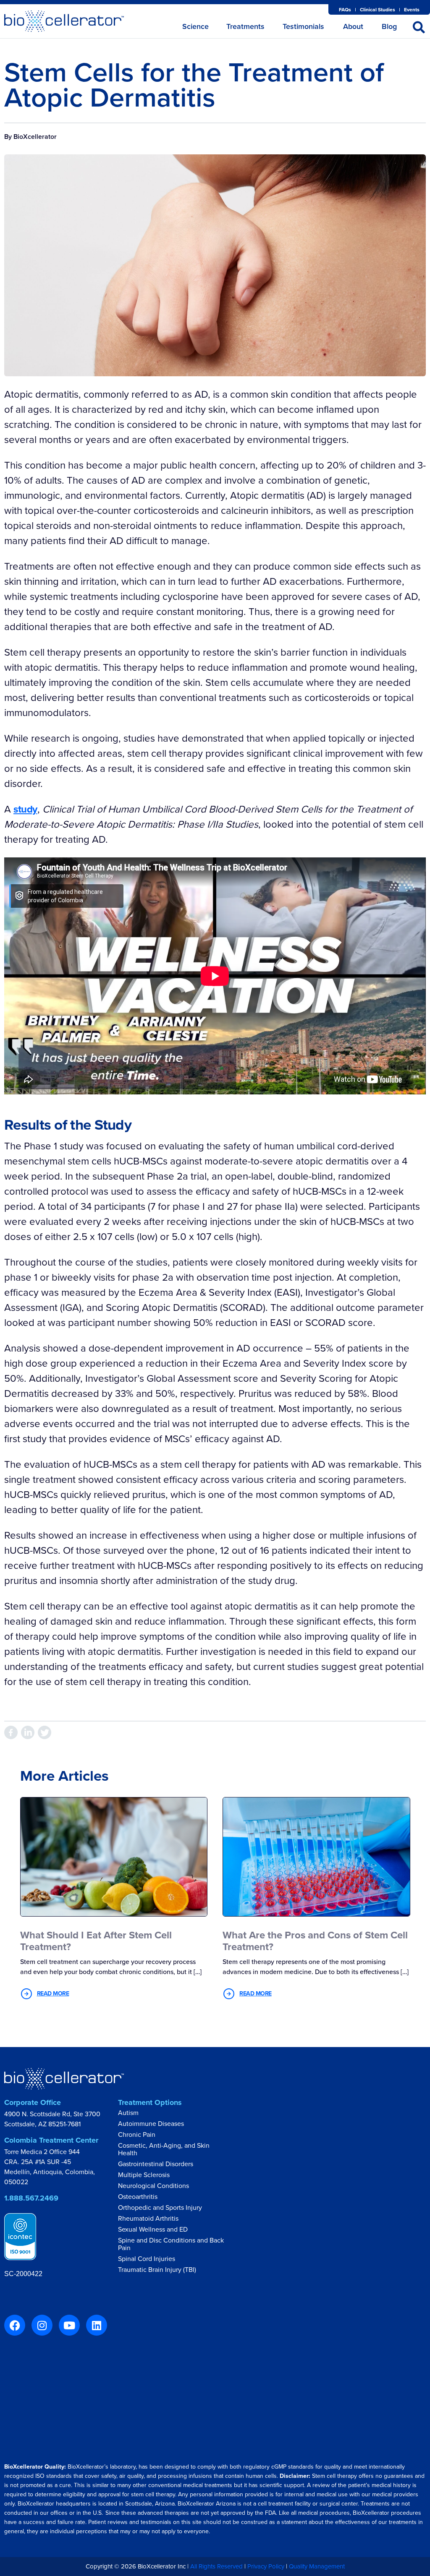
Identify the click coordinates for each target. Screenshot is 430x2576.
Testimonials (303, 26)
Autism (128, 2113)
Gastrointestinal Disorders (156, 2164)
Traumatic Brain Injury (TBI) (157, 2270)
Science (195, 26)
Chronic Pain (137, 2135)
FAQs (345, 10)
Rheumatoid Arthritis (148, 2219)
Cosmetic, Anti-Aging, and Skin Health (164, 2150)
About (353, 26)
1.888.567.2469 (31, 2198)
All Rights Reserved (216, 2566)
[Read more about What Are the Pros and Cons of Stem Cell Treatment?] (316, 1856)
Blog (389, 26)
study (25, 809)
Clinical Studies (378, 10)
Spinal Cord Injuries (147, 2259)
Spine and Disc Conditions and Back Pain (171, 2245)
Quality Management (317, 2566)
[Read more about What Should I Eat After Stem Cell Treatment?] (114, 1856)
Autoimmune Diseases (151, 2124)
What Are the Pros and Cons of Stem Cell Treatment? (315, 1941)
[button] (419, 27)
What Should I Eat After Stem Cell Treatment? (96, 1941)
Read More (53, 1994)
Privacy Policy (266, 2566)
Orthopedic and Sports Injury (160, 2208)
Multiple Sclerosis (144, 2175)
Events (412, 10)
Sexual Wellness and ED (153, 2230)
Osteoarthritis (138, 2197)
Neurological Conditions (153, 2186)
